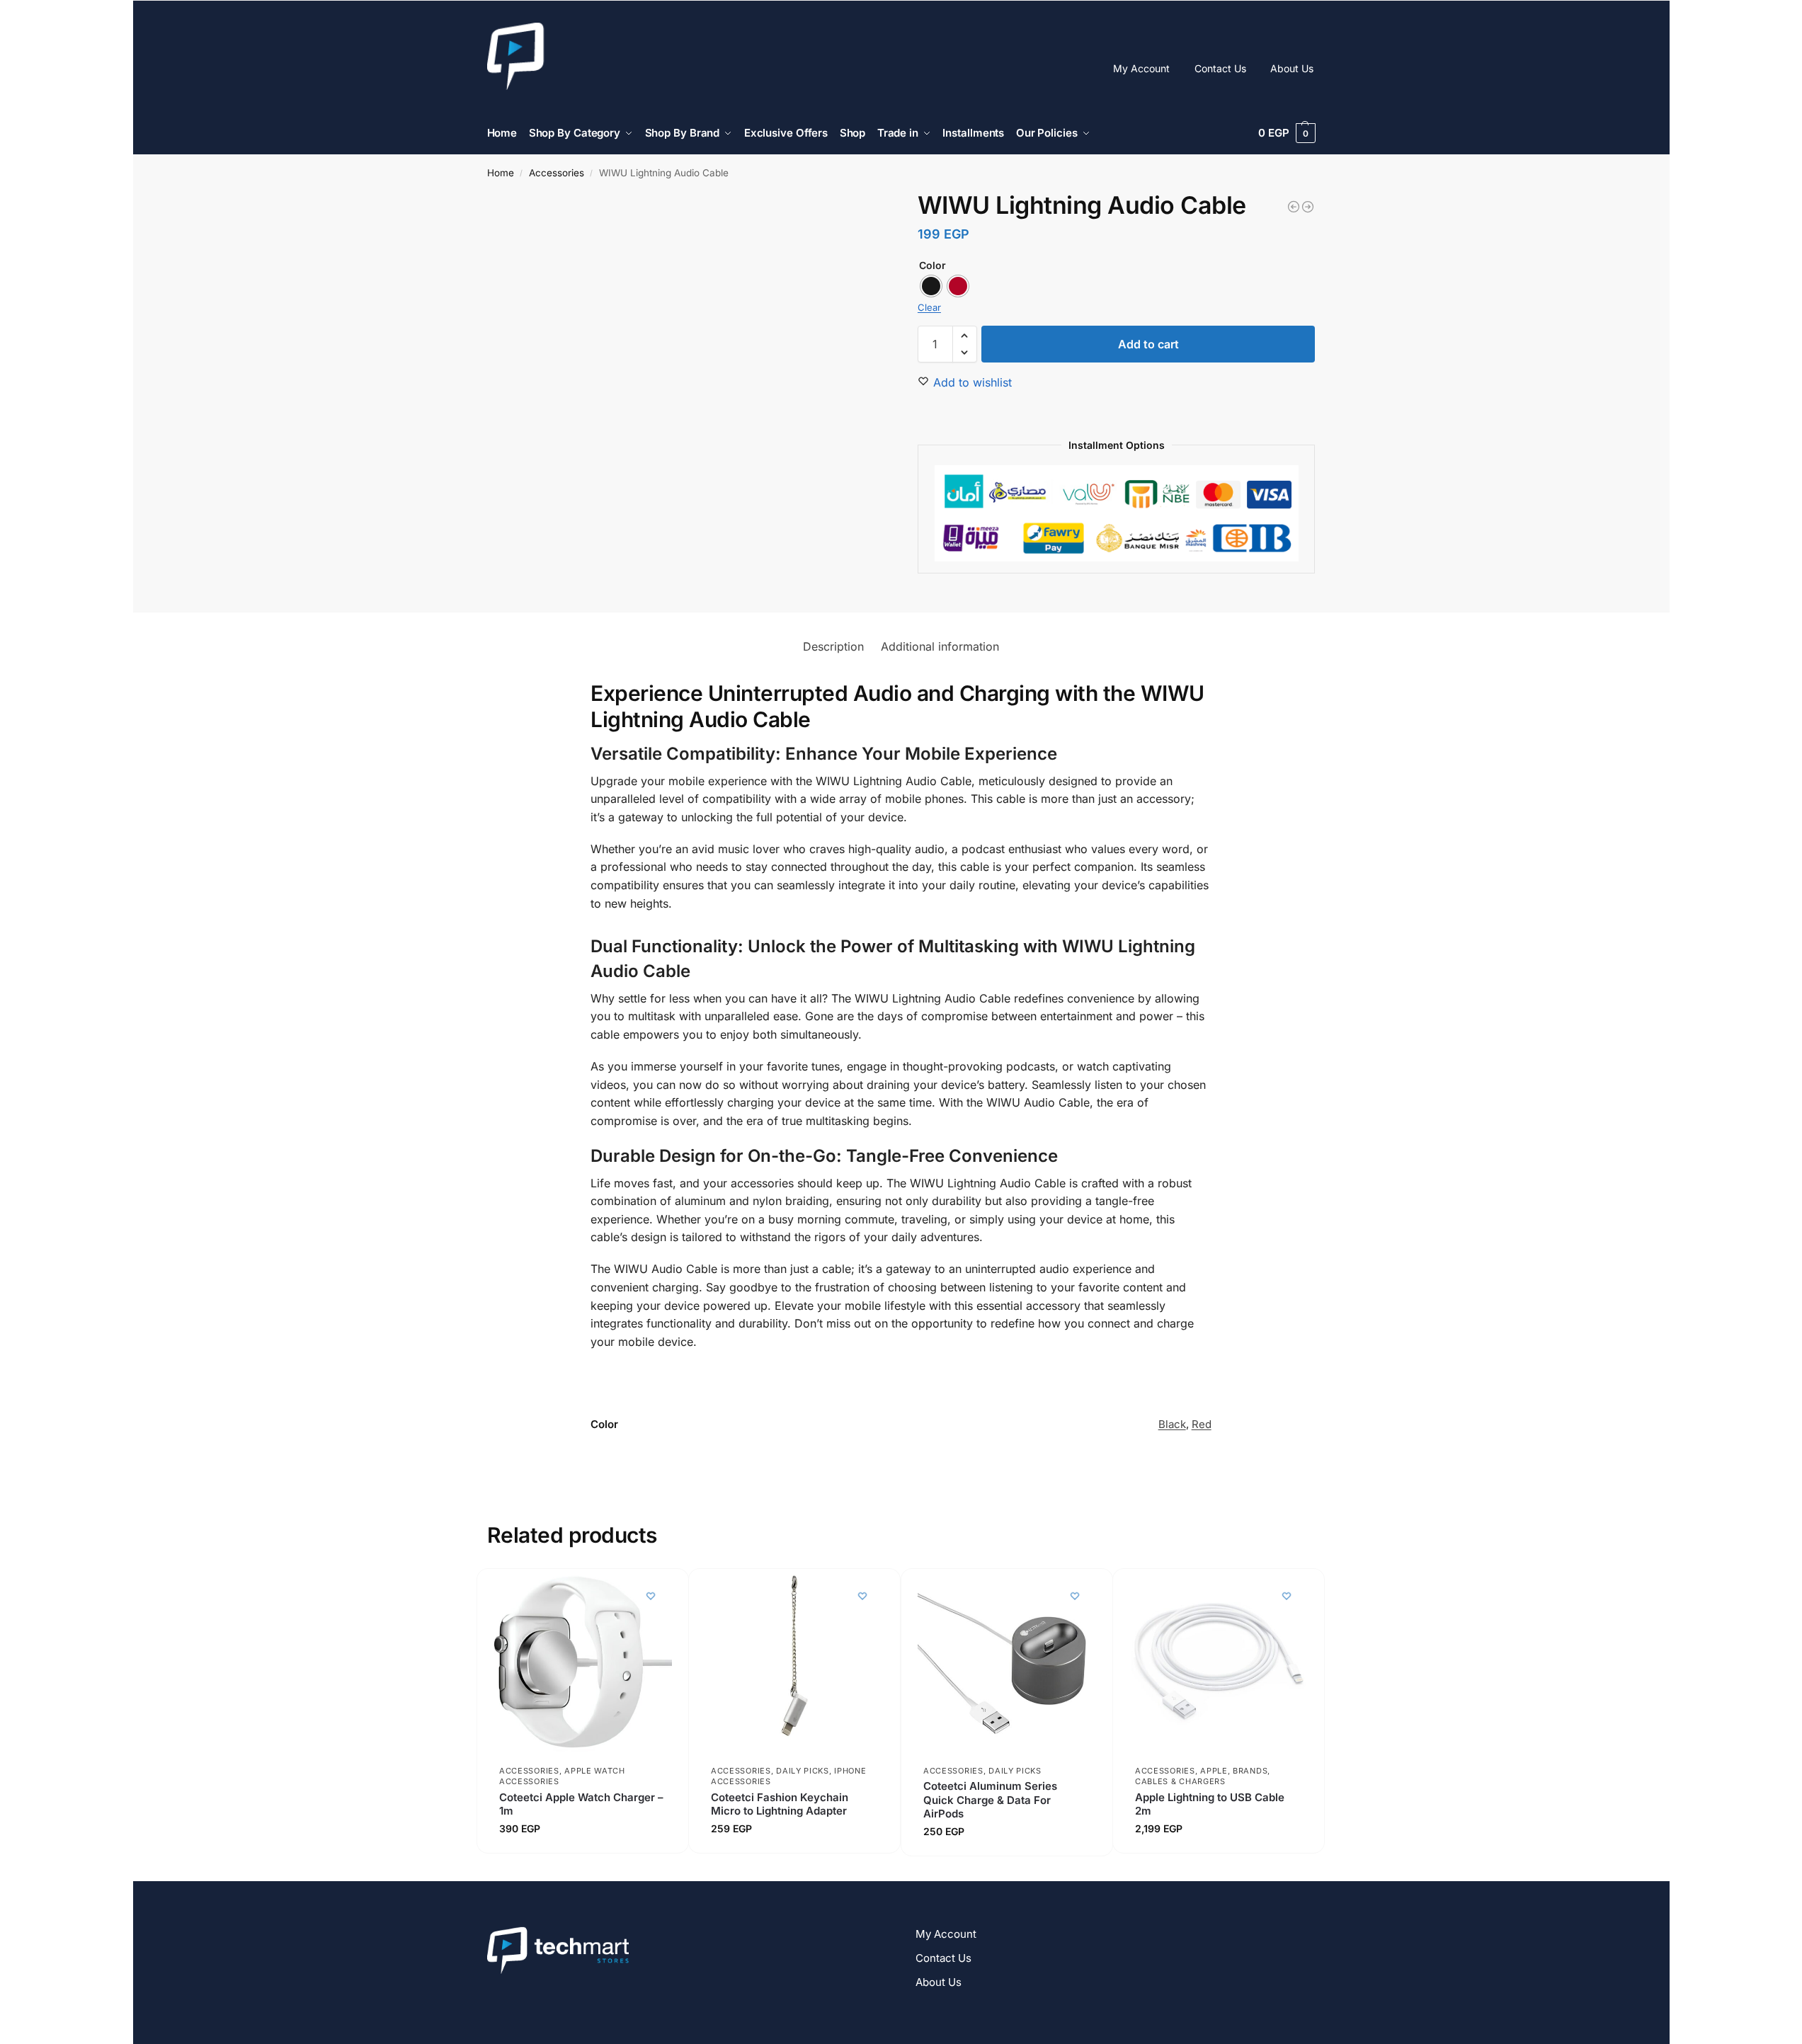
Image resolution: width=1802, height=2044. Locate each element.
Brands (1250, 1771)
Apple (1215, 1771)
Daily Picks (803, 1771)
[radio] (931, 286)
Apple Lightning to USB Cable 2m (1210, 1804)
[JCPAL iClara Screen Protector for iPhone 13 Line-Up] (1294, 207)
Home (501, 173)
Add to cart (1148, 344)
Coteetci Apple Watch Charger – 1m (581, 1804)
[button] (1287, 133)
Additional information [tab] (940, 646)
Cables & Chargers (1180, 1782)
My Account (1141, 68)
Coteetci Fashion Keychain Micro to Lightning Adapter (780, 1804)
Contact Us (1220, 68)
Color (933, 265)
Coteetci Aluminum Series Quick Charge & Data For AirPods (990, 1800)
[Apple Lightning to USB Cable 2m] (1219, 1663)
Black (1172, 1424)
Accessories (557, 173)
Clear (929, 307)
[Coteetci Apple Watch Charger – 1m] (583, 1663)
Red (1202, 1424)
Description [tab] (833, 646)
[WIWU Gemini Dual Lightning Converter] (1308, 207)
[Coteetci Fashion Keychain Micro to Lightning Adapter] (794, 1663)
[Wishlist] (650, 1596)
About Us (1292, 68)
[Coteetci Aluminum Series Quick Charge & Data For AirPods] (1007, 1663)
